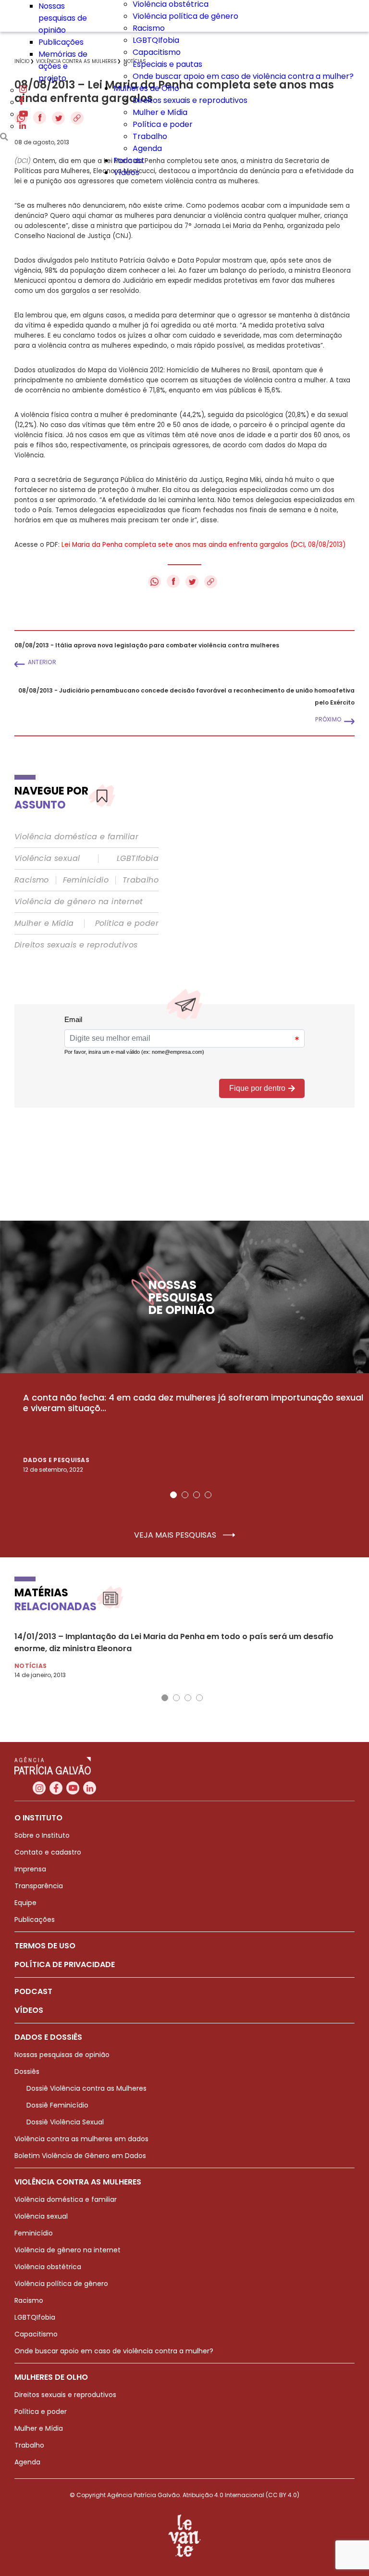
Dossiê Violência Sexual (65, 2122)
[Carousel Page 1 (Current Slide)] (173, 1495)
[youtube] (24, 114)
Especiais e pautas (167, 64)
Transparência (39, 1886)
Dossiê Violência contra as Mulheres (86, 2088)
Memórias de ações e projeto (63, 66)
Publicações (61, 42)
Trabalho (150, 136)
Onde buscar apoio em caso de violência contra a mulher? (243, 76)
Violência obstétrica (48, 2267)
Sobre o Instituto (42, 1835)
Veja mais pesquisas (176, 1535)
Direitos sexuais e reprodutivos (190, 100)
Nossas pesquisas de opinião (63, 18)
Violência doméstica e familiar (76, 837)
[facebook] (22, 102)
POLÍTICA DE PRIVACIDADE (65, 1964)
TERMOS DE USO (45, 1946)
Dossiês (27, 2071)
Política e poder (163, 124)
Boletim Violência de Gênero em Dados (80, 2156)
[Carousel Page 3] (197, 1495)
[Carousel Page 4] (208, 1495)
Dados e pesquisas (56, 1460)
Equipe (25, 1903)
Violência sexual (47, 859)
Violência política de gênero (185, 16)
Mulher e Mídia (160, 112)
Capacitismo (157, 52)
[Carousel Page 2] (185, 1495)
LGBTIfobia (138, 859)
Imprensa (30, 1869)
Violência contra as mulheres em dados (81, 2139)
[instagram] (23, 90)
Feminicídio (86, 880)
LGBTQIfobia (156, 40)
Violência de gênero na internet (79, 902)
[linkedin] (23, 126)
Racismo (149, 28)
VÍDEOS (29, 2010)
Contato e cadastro (48, 1852)
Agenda (147, 148)
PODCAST (33, 1991)
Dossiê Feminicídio (57, 2105)
